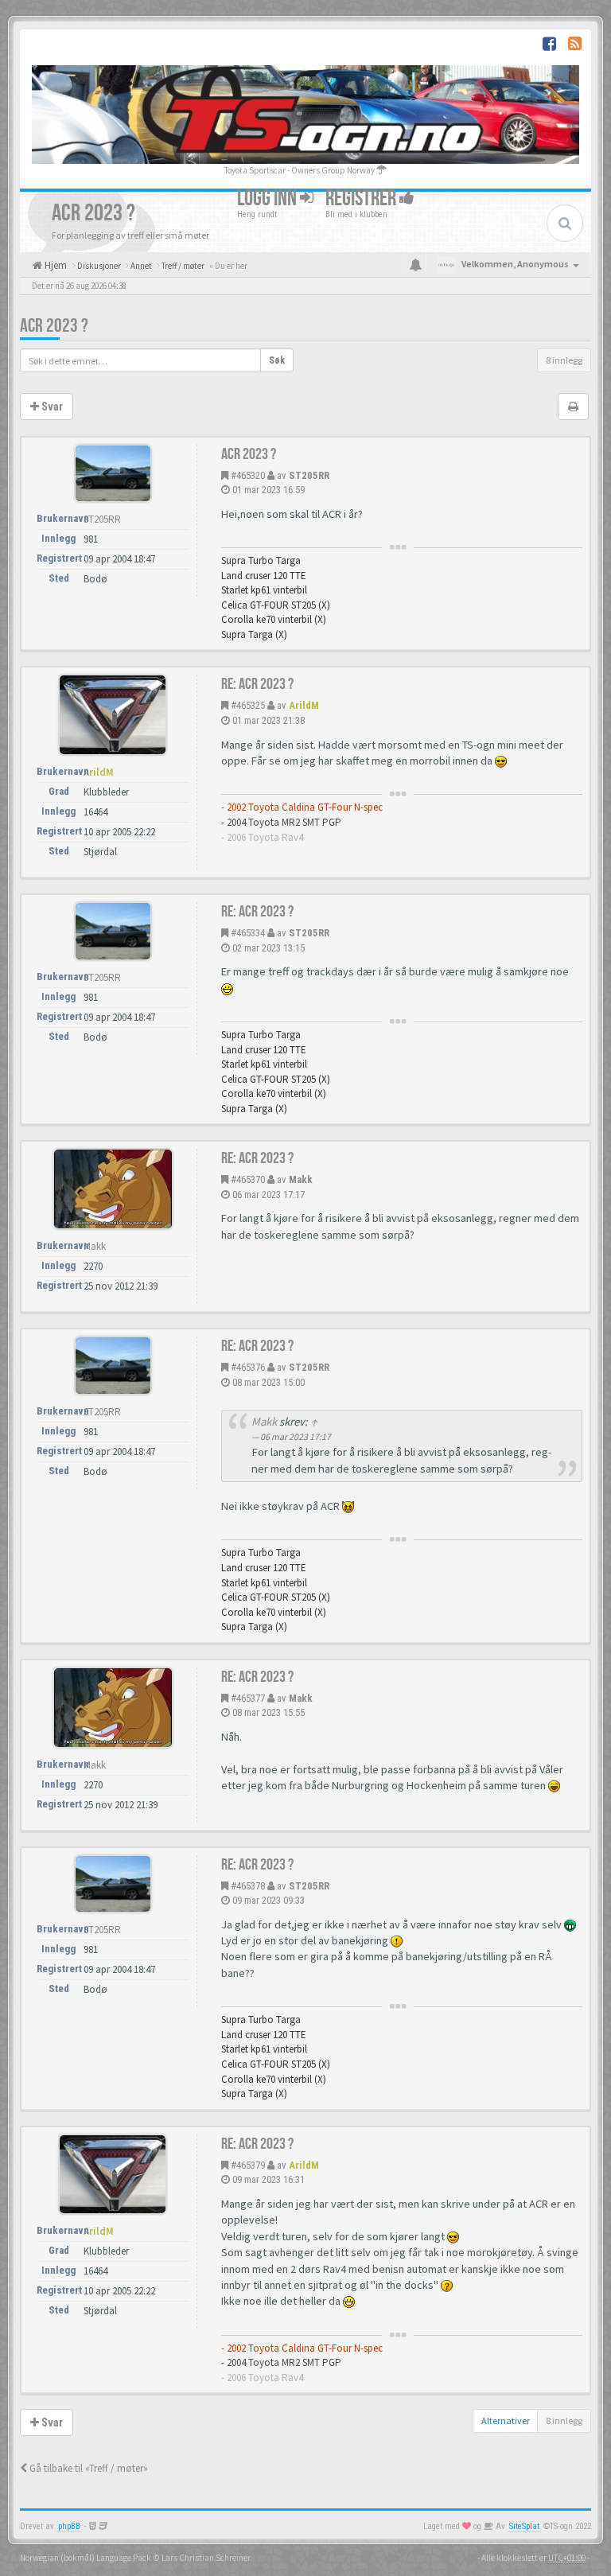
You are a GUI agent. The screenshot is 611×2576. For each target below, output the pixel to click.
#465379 (248, 2165)
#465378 (248, 1886)
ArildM (304, 705)
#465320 (248, 475)
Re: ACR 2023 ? (257, 684)
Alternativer (506, 2420)
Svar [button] (51, 407)
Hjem (54, 265)
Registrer (362, 198)
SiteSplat (524, 2526)
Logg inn (269, 198)
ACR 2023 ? (54, 326)
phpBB (69, 2526)
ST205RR (309, 475)
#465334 (248, 933)
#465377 (248, 1698)
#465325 (248, 705)
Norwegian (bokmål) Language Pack (86, 2558)
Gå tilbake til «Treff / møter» (88, 2468)
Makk (301, 1179)
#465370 (248, 1179)
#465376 (248, 1367)
